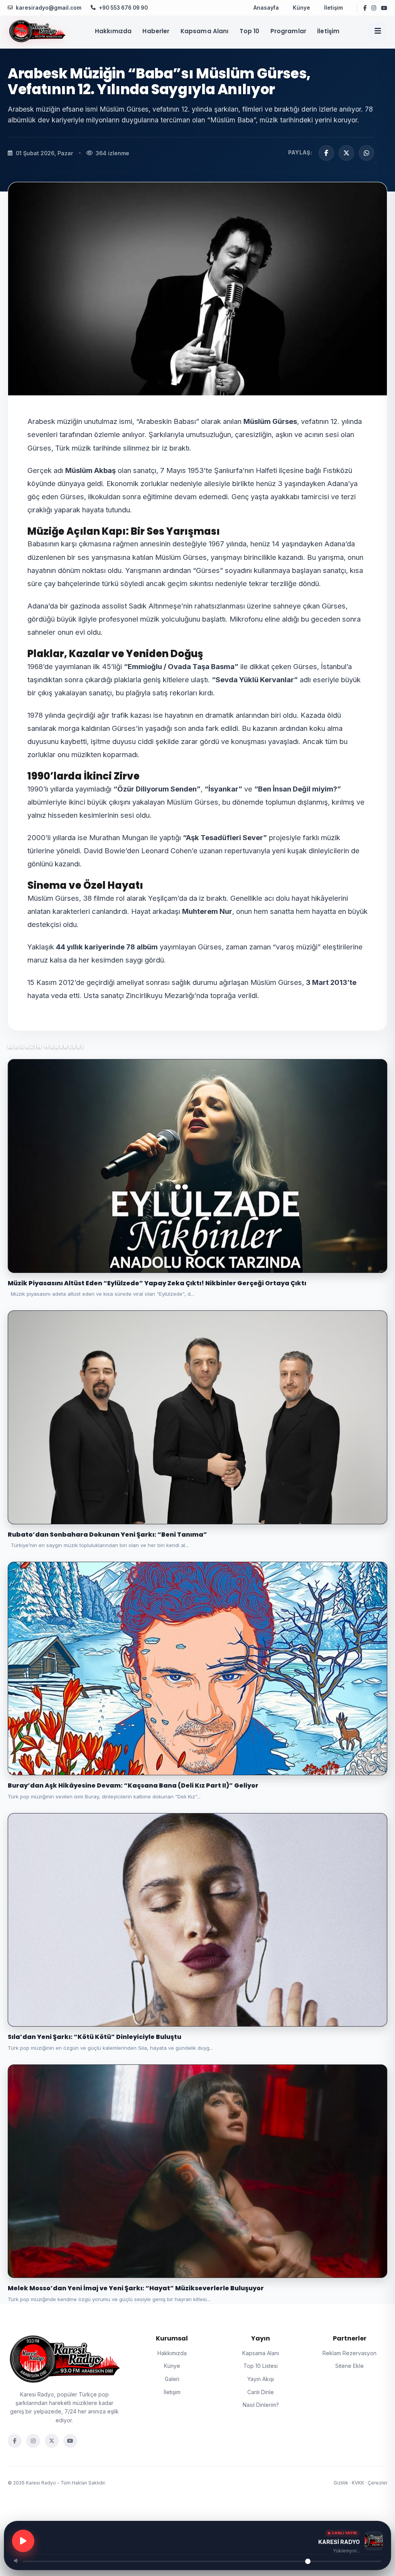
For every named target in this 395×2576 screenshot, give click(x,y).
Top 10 (250, 31)
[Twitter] (52, 2441)
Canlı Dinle (261, 2392)
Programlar (289, 31)
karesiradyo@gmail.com (49, 8)
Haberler (156, 31)
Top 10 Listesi (261, 2366)
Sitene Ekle (349, 2366)
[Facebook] (15, 2441)
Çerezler (377, 2483)
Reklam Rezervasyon (349, 2353)
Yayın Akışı (261, 2379)
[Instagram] (33, 2441)
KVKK (358, 2483)
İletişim (333, 8)
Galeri (172, 2379)
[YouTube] (70, 2441)
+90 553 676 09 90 (123, 8)
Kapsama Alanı (205, 31)
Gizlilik (341, 2483)
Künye (301, 8)
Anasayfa (266, 8)
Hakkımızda (113, 31)
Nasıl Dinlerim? (261, 2405)
